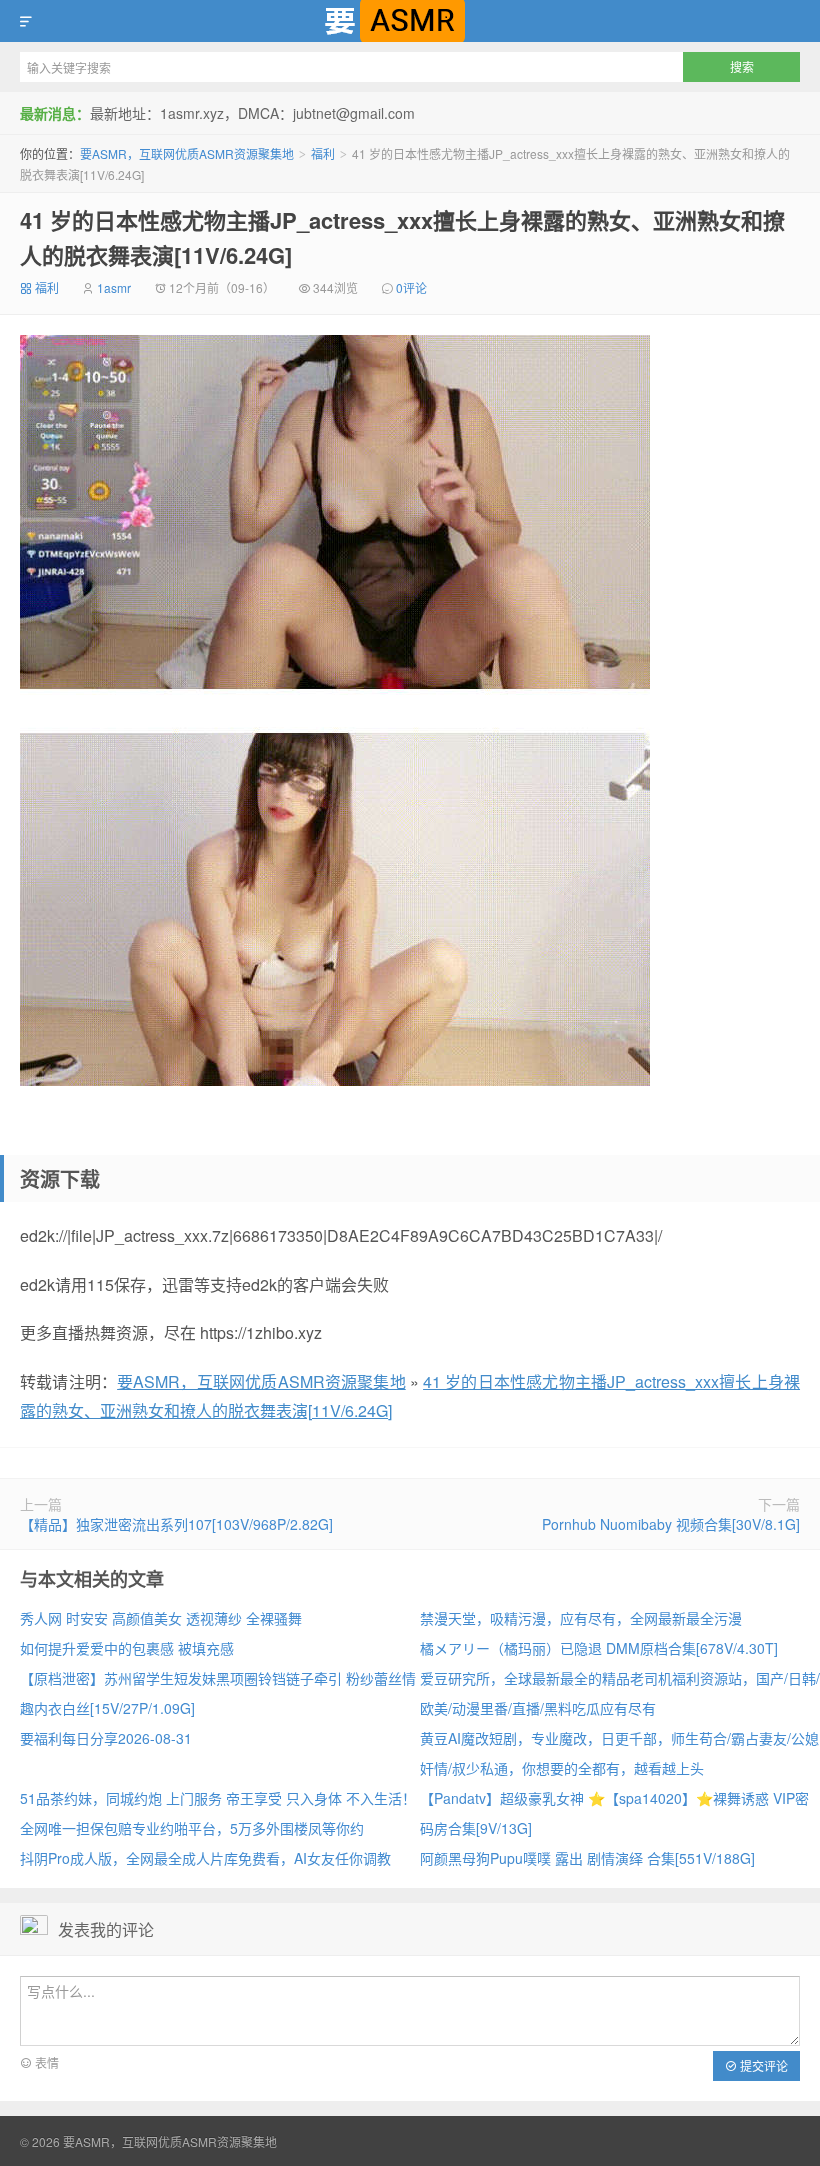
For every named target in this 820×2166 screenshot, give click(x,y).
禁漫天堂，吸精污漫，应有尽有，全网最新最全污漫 (581, 1618)
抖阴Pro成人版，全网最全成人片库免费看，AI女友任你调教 (205, 1858)
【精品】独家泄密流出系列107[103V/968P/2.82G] (176, 1524)
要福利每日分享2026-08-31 (106, 1738)
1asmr (114, 287)
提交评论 (762, 2065)
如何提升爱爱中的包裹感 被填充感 (127, 1648)
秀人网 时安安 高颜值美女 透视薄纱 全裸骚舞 (161, 1618)
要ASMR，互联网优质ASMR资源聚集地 (410, 21)
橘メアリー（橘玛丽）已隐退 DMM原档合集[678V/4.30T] (599, 1648)
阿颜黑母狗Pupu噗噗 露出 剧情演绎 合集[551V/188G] (587, 1858)
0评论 (411, 287)
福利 (323, 153)
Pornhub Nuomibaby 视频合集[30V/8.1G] (671, 1524)
